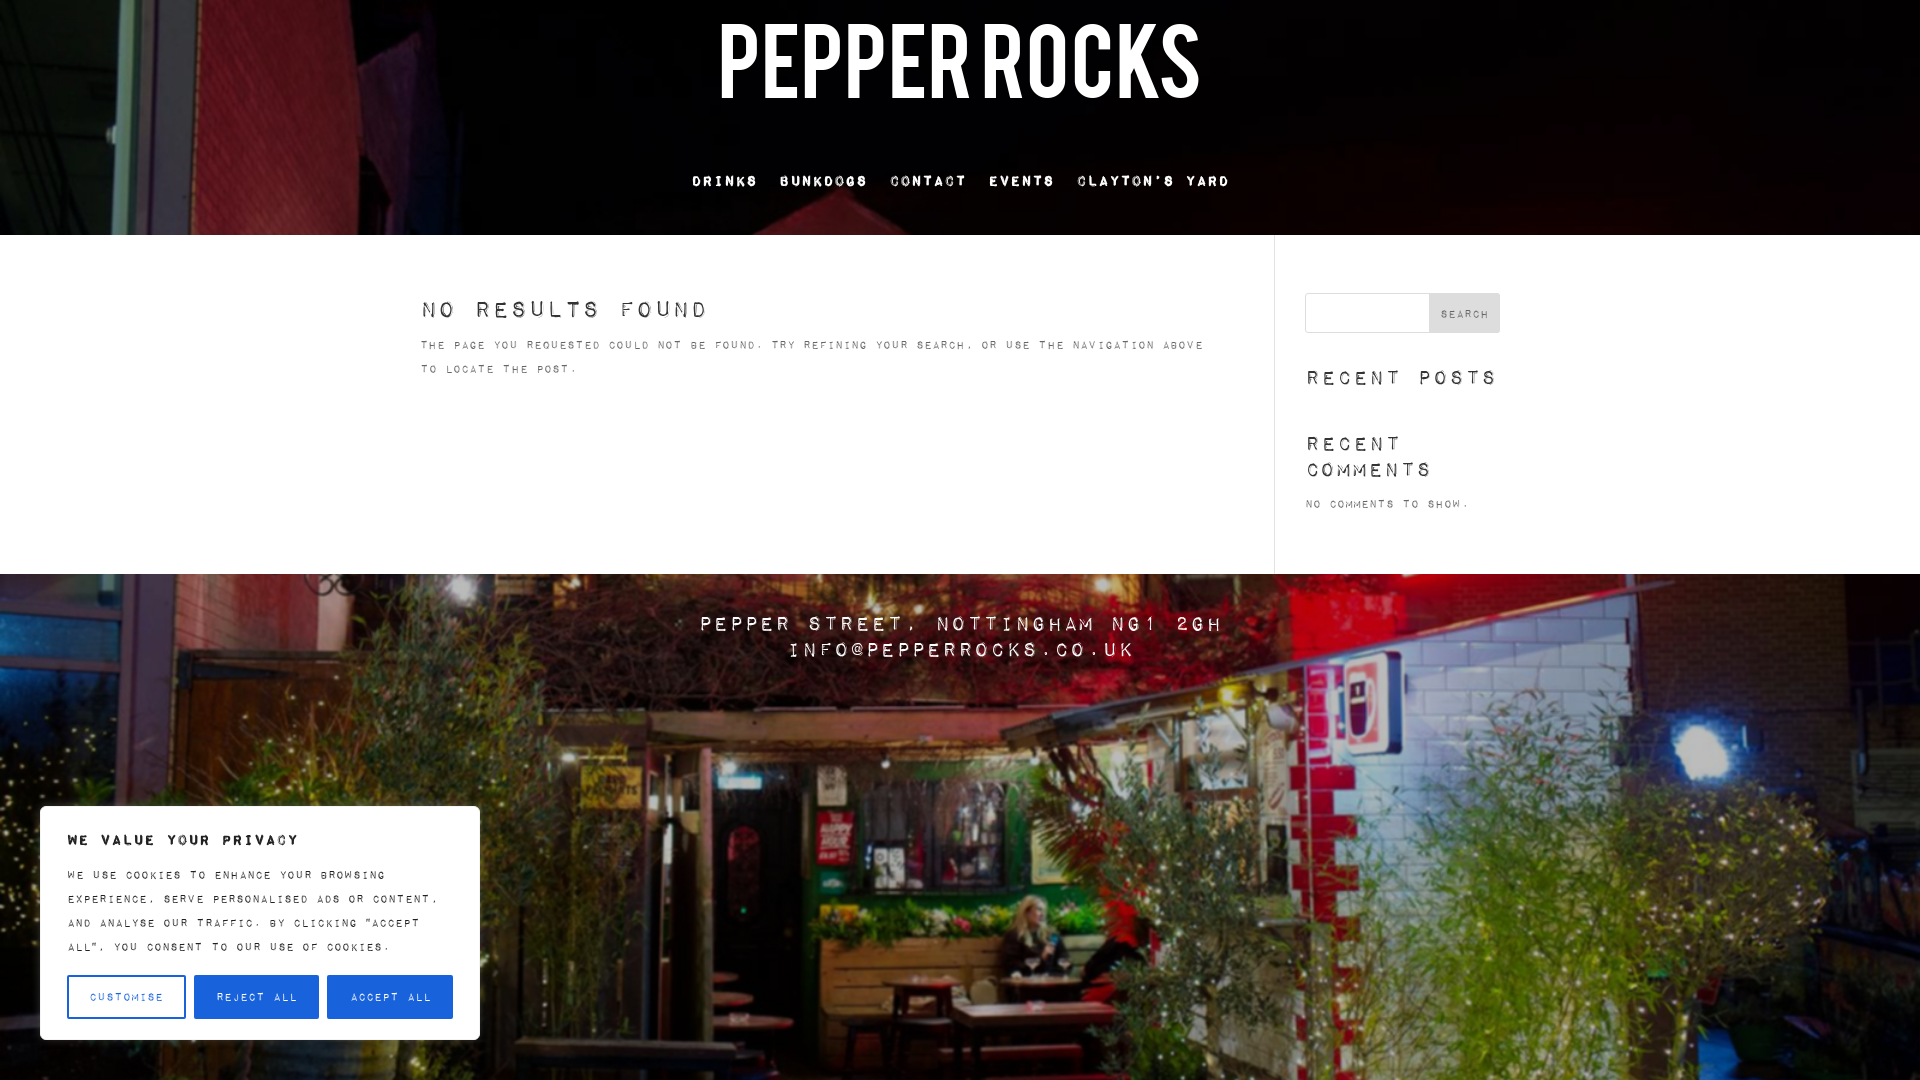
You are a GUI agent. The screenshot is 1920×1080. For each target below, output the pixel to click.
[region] (260, 923)
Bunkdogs (823, 180)
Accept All (390, 996)
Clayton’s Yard (1152, 180)
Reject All (256, 996)
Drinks (724, 180)
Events (1021, 180)
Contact (927, 180)
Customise (126, 996)
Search (1464, 313)
